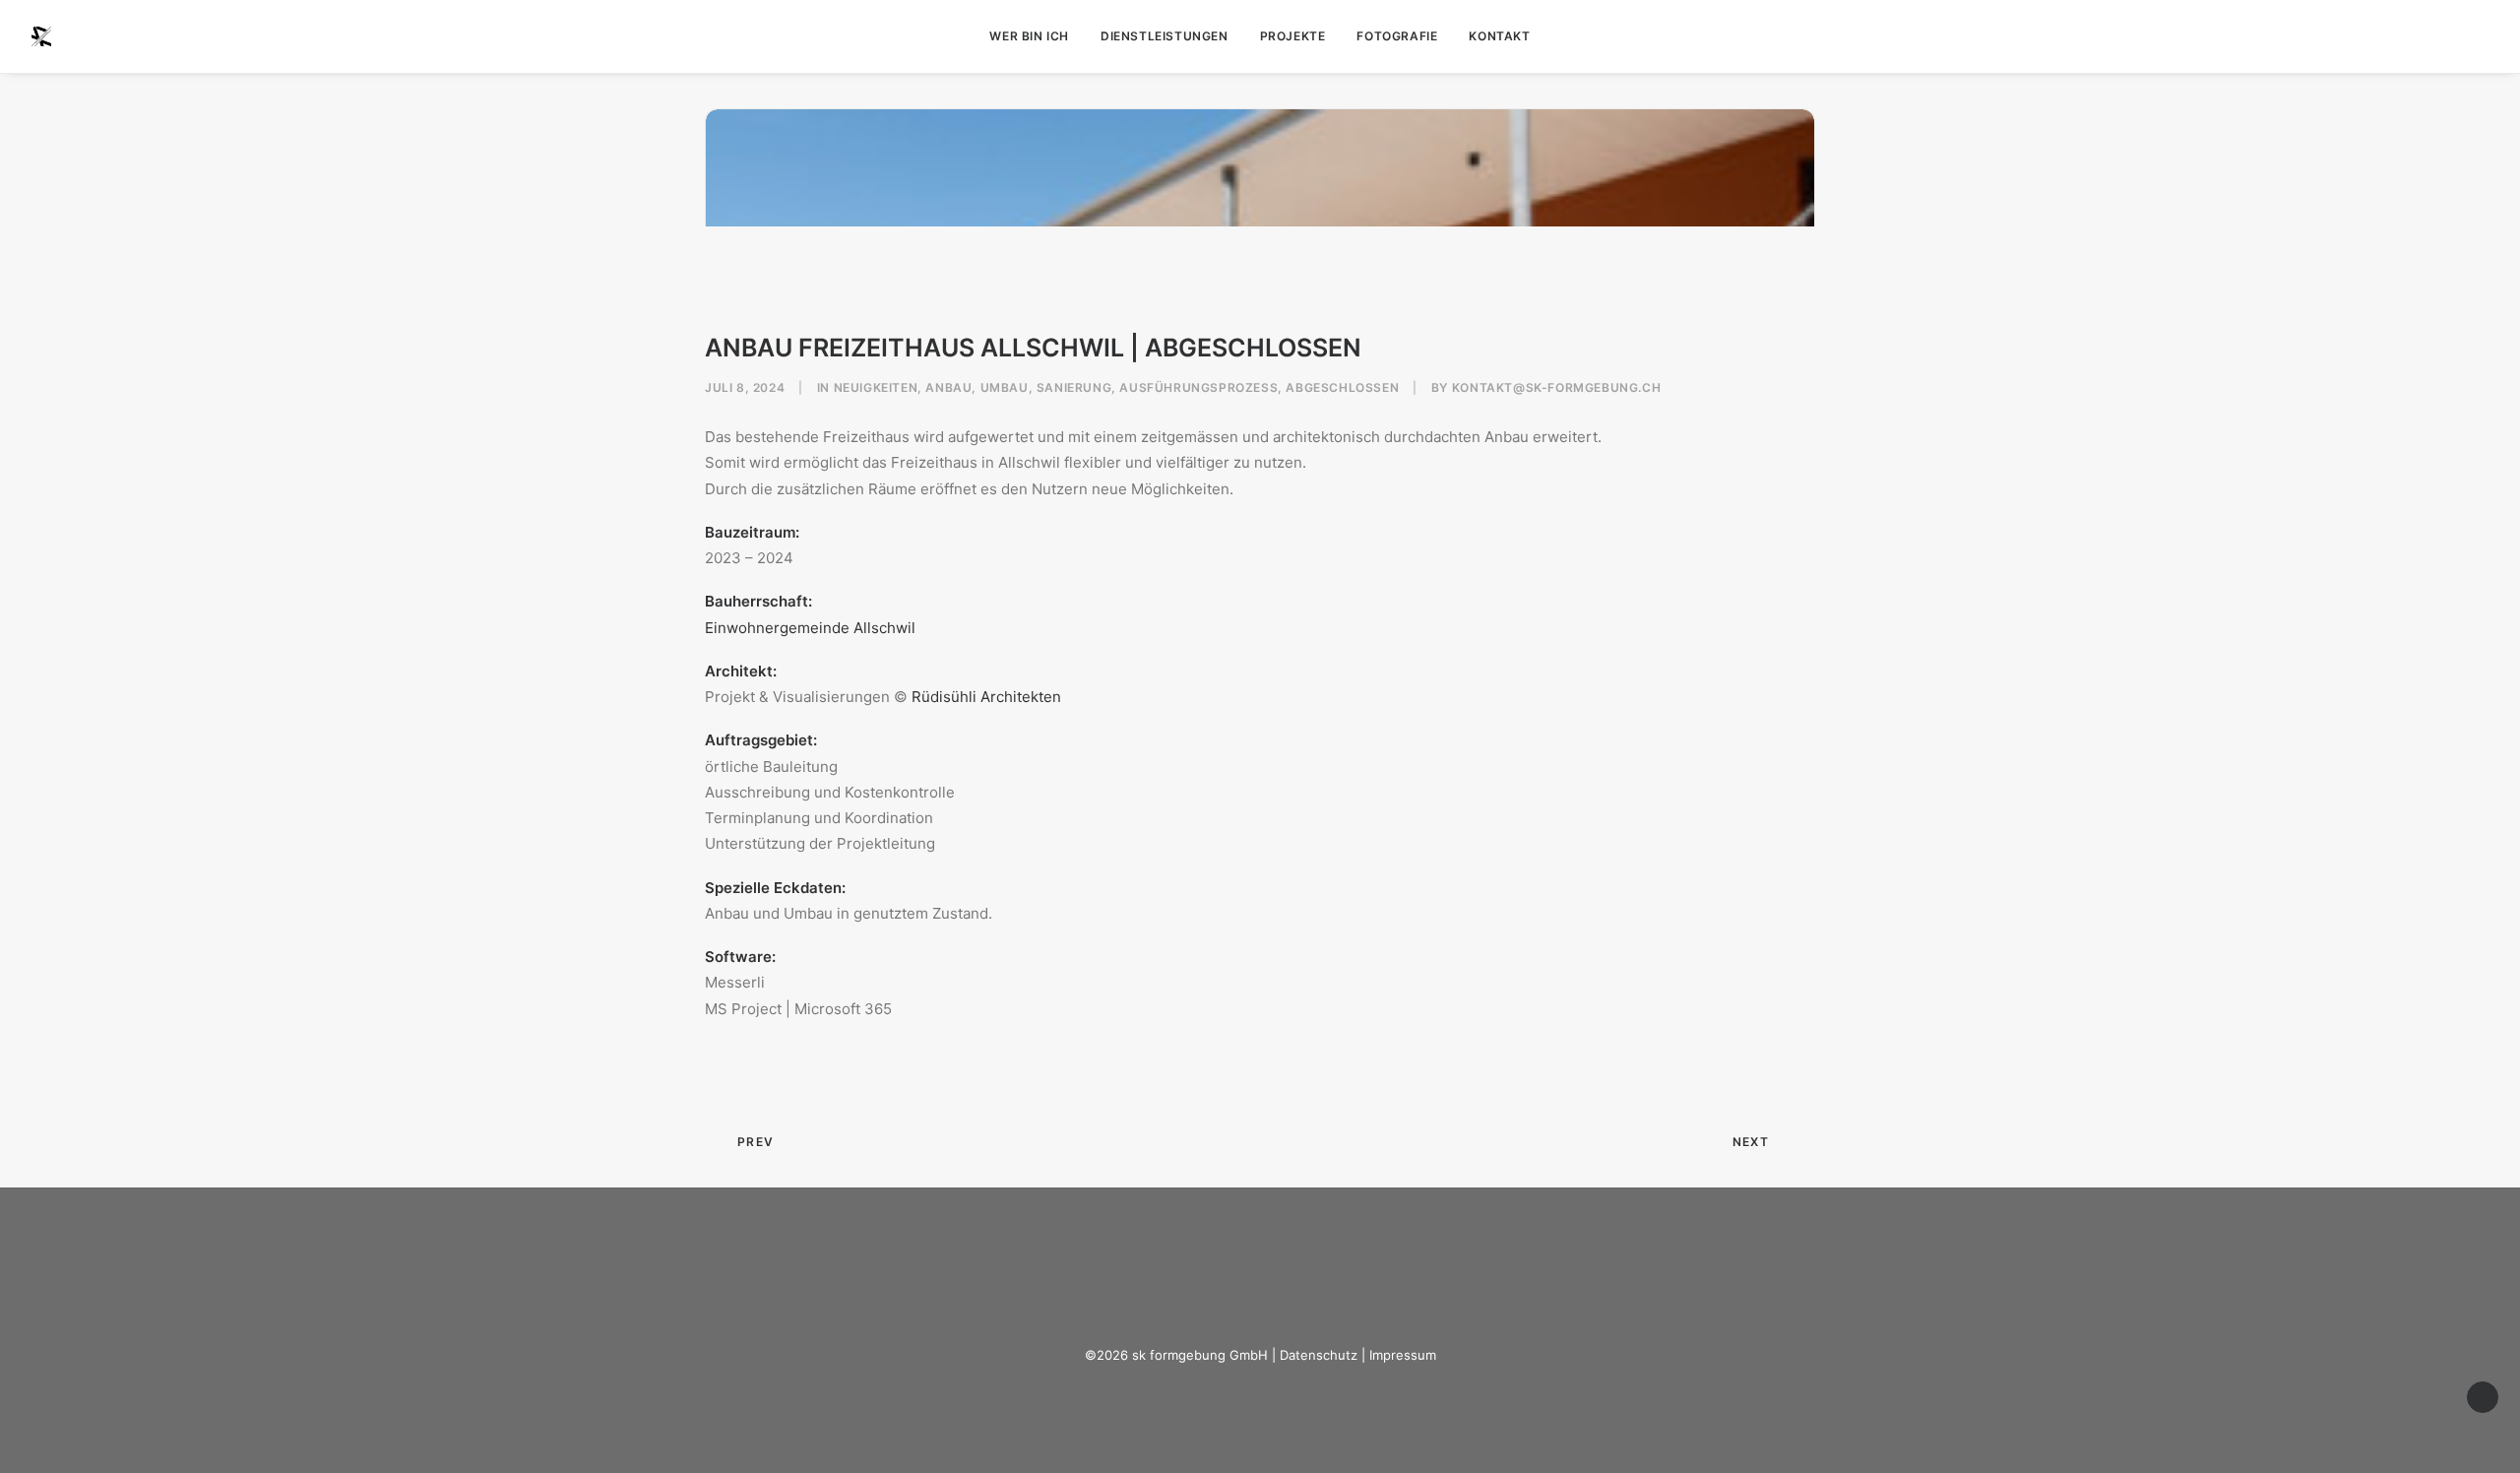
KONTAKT (1499, 36)
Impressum (1403, 1355)
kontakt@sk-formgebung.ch (1556, 387)
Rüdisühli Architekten (986, 697)
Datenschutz (1319, 1355)
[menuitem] (1029, 36)
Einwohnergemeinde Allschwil (810, 628)
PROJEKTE (1293, 36)
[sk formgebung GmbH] (41, 36)
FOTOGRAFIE (1397, 36)
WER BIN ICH (1029, 36)
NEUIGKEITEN (876, 387)
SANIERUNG (1074, 387)
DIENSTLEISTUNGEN (1165, 36)
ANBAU (948, 387)
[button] (2480, 36)
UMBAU (1005, 387)
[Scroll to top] (2483, 1396)
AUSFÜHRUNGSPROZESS (1198, 387)
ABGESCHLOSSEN (1342, 387)
